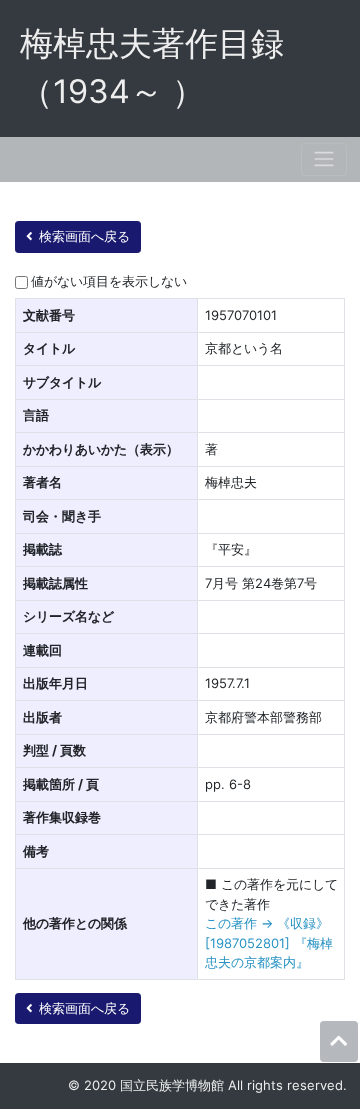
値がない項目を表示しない (109, 281)
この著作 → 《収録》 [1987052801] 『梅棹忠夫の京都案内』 (269, 942)
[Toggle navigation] (324, 159)
